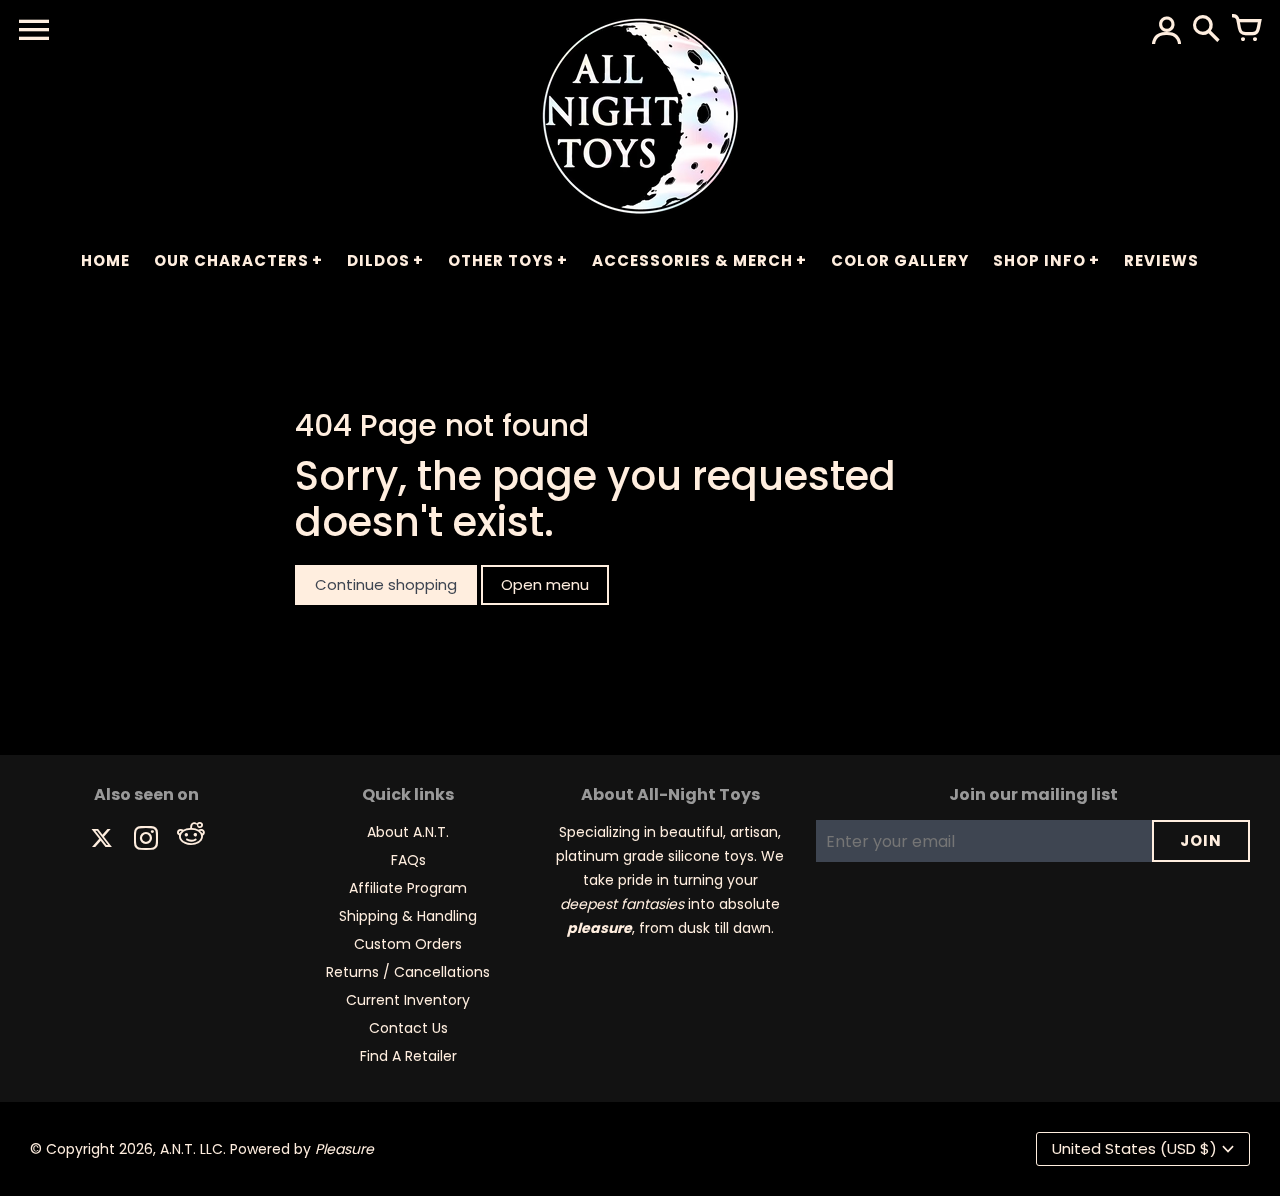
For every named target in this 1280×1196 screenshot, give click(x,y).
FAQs (408, 860)
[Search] (1206, 30)
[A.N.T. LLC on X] (102, 840)
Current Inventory (408, 1000)
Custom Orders (408, 944)
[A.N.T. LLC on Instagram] (146, 840)
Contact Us (408, 1028)
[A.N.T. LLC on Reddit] (190, 840)
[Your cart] (1246, 30)
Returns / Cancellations (408, 972)
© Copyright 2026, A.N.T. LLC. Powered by (202, 1149)
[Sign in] (1166, 30)
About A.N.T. (408, 832)
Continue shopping (386, 584)
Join (1201, 840)
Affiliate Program (408, 888)
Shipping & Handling (408, 916)
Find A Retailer (408, 1056)
